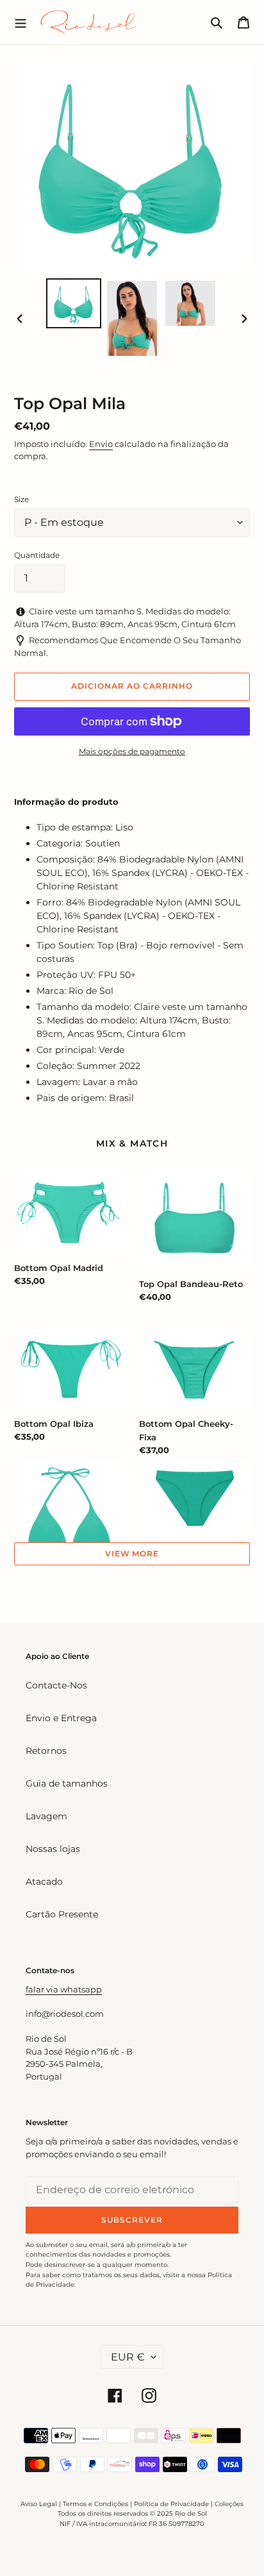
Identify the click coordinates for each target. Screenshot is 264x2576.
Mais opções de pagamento (132, 751)
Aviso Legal (39, 2504)
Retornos (46, 1751)
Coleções (229, 2504)
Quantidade (37, 555)
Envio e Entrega (61, 1718)
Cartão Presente (62, 1914)
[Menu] (21, 22)
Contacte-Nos (56, 1685)
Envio (101, 444)
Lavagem (46, 1816)
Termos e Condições (95, 2504)
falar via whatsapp (64, 1989)
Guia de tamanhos (67, 1783)
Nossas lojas (53, 1849)
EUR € (128, 2357)
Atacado (44, 1881)
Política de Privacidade (171, 2504)
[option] (74, 303)
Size (21, 499)
